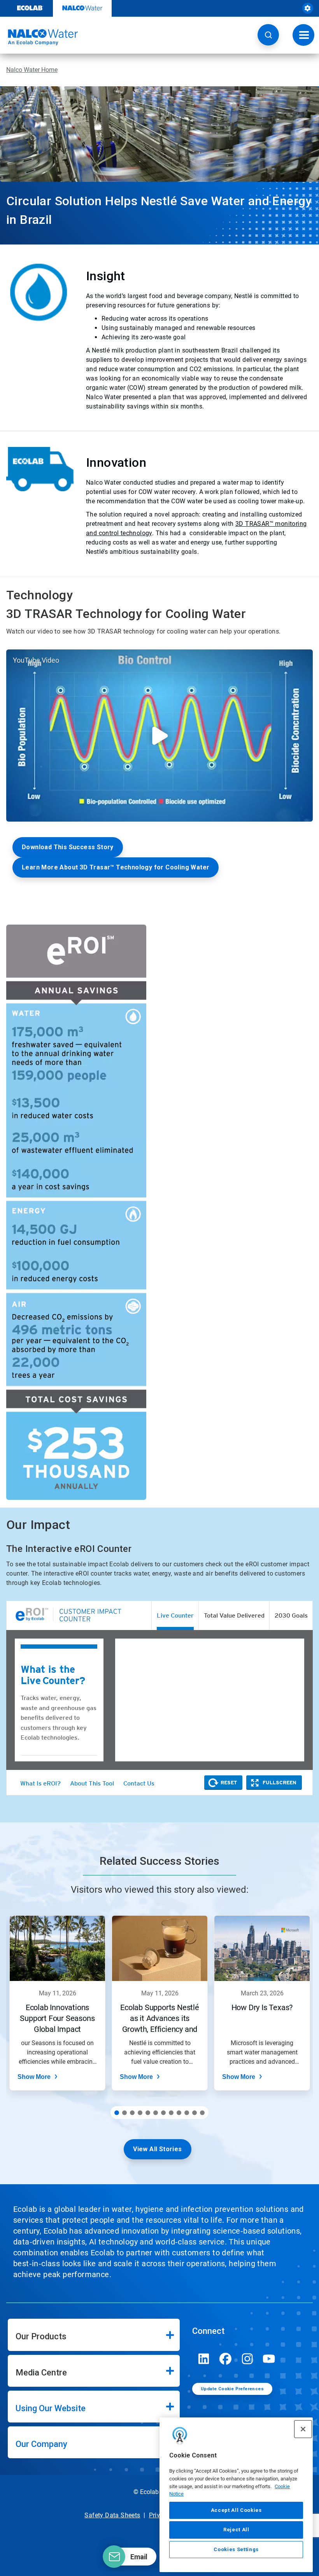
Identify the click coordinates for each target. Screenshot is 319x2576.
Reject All (236, 2530)
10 (187, 2113)
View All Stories (157, 2149)
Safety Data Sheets (112, 2515)
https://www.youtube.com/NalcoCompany (269, 2359)
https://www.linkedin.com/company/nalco (204, 2359)
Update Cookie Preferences (232, 2389)
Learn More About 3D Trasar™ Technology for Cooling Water (116, 867)
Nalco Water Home (32, 70)
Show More (34, 2077)
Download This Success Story (68, 847)
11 (195, 2113)
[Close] (303, 2429)
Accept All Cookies (236, 2510)
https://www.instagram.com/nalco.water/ (247, 2359)
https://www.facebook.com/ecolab (226, 2359)
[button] (268, 35)
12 (202, 2113)
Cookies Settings (236, 2549)
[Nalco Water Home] (39, 37)
